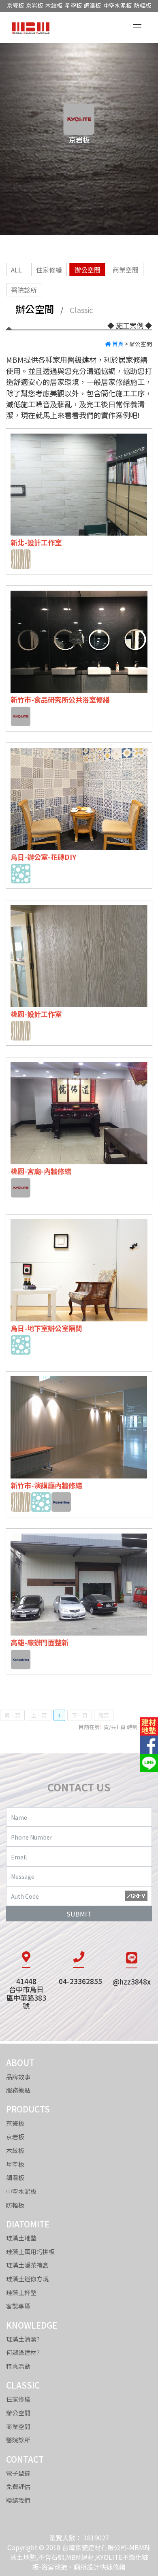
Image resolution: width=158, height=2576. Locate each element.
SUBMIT (79, 1913)
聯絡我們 (18, 2500)
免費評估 (18, 2486)
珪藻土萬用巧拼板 (30, 2251)
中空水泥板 (117, 5)
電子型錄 (18, 2473)
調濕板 (92, 5)
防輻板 (143, 5)
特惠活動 (18, 2366)
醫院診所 (24, 289)
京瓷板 (15, 5)
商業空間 (126, 269)
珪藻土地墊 (21, 2238)
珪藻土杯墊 (21, 2292)
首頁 (117, 343)
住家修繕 (49, 269)
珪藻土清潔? (23, 2339)
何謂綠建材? (23, 2352)
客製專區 (18, 2306)
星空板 (73, 5)
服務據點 (18, 2090)
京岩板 (34, 5)
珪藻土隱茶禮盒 (27, 2265)
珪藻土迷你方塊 (27, 2279)
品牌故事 (18, 2076)
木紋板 (54, 5)
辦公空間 (88, 269)
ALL (16, 269)
